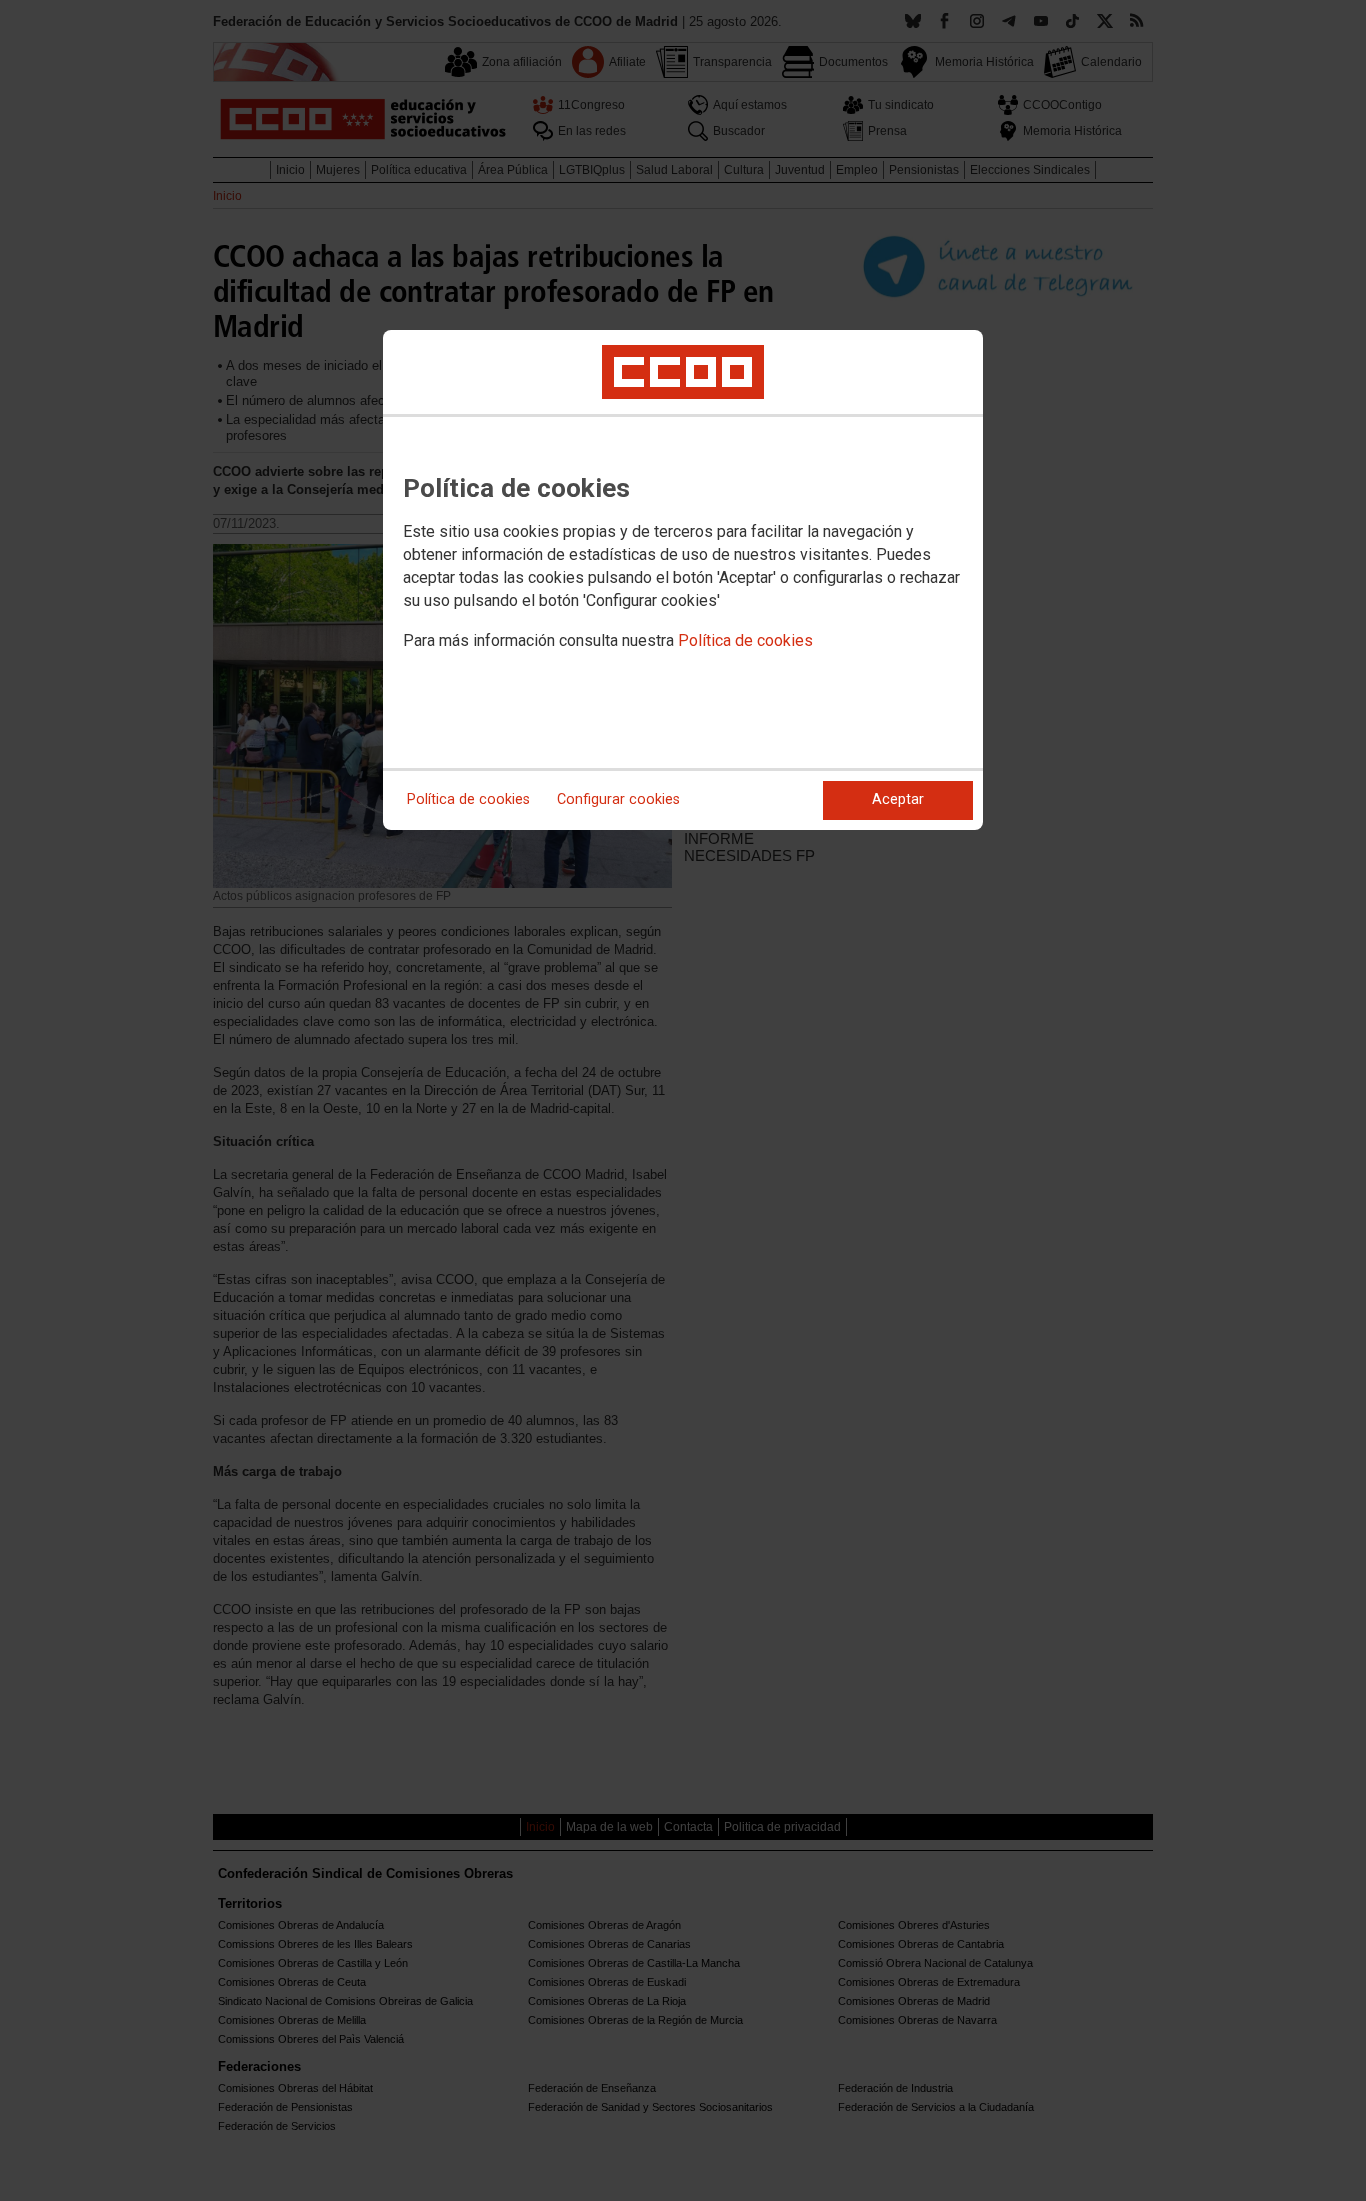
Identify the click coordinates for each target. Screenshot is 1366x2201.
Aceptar (898, 799)
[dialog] (683, 580)
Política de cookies (745, 640)
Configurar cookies (618, 799)
